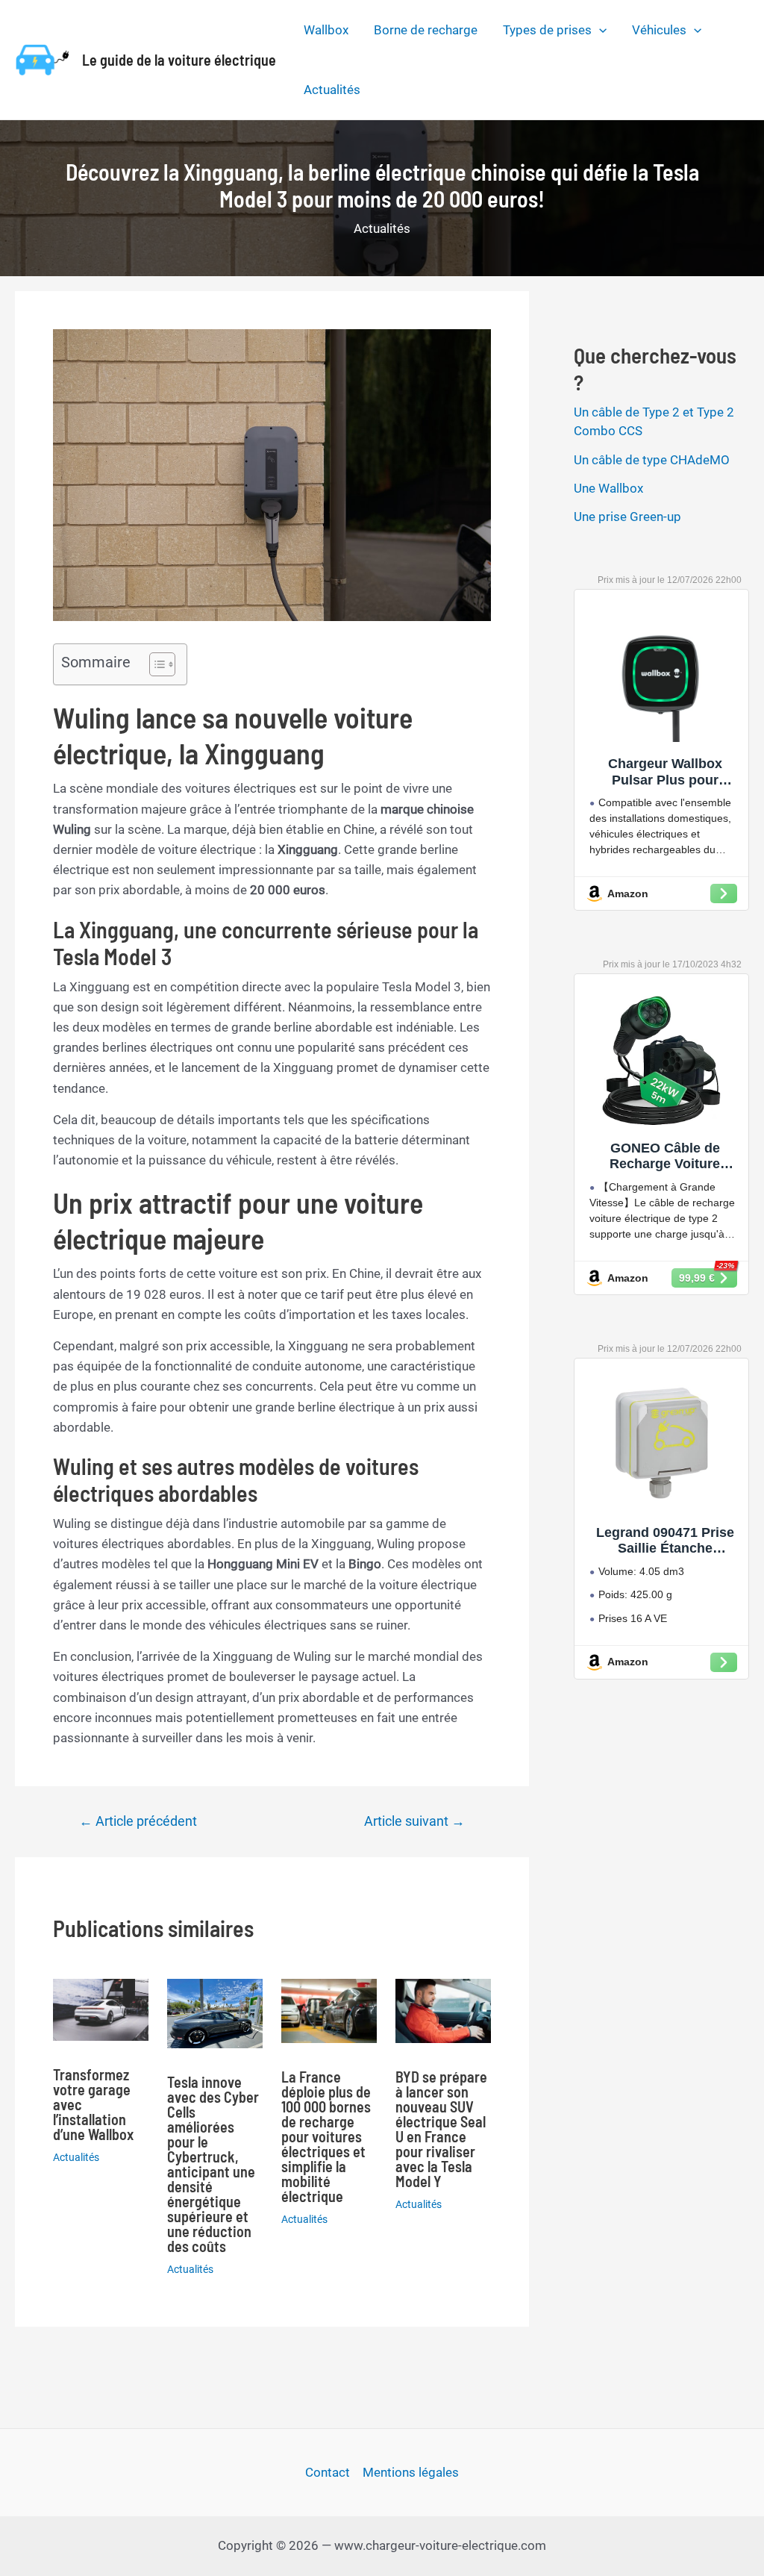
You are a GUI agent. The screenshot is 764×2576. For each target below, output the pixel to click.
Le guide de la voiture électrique (179, 60)
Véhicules (659, 30)
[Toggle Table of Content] (155, 664)
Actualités (332, 90)
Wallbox (326, 30)
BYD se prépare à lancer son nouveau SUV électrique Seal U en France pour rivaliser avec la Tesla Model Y (441, 2129)
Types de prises (547, 30)
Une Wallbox (608, 488)
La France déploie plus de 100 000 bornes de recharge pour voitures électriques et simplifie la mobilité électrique (326, 2136)
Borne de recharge (426, 30)
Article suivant (414, 1821)
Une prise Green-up (627, 517)
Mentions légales (411, 2472)
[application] (599, 30)
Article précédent (138, 1821)
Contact (328, 2472)
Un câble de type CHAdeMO (652, 460)
